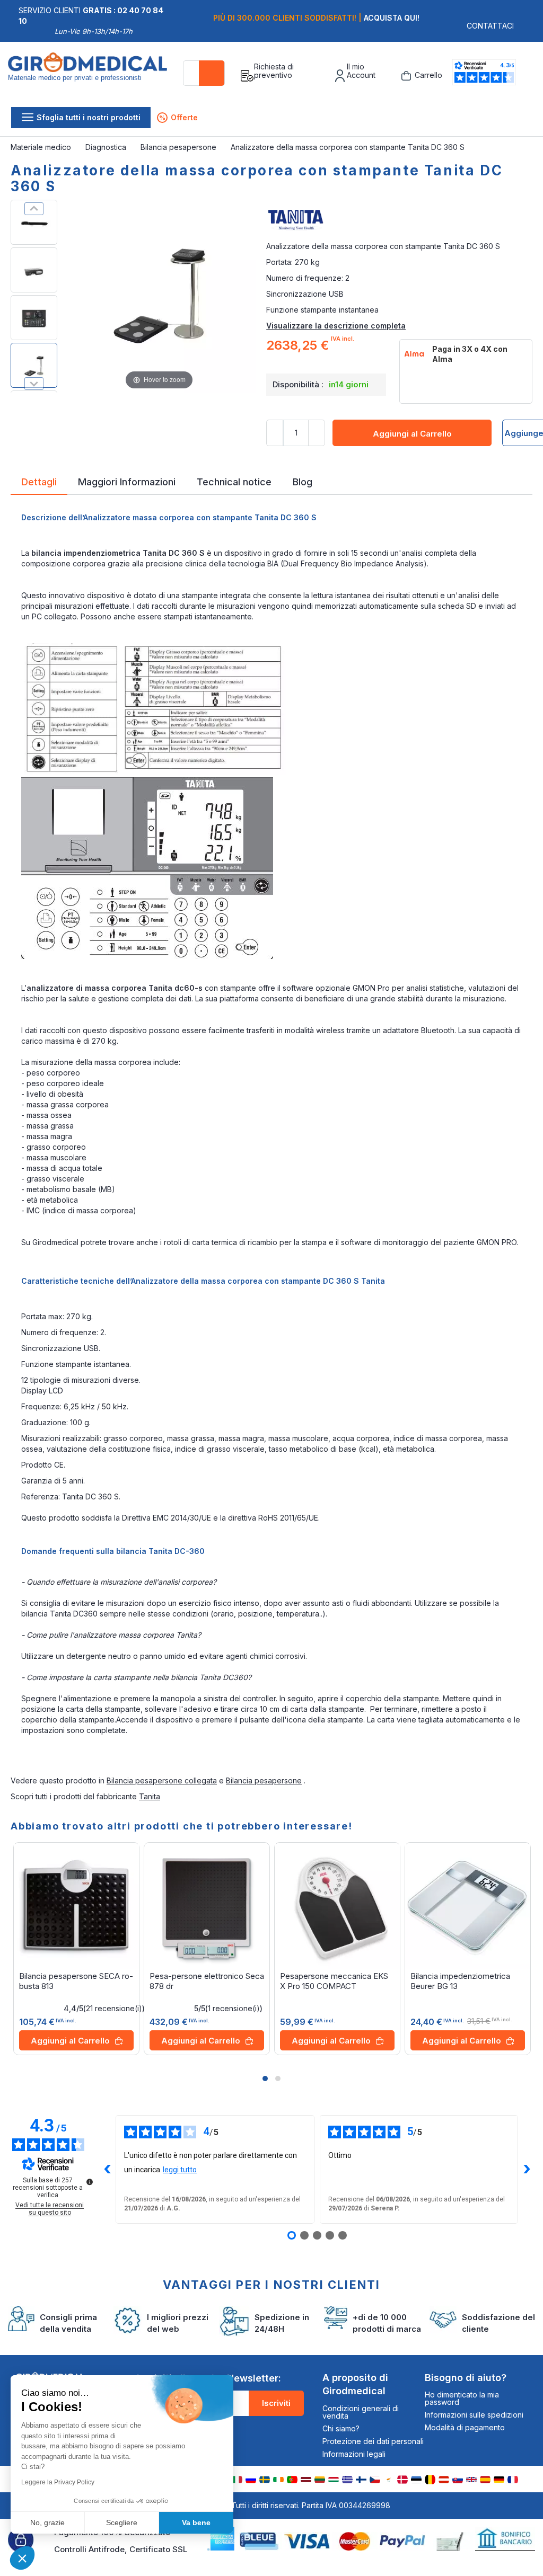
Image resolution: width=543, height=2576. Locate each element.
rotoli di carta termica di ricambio (221, 1242)
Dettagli (39, 481)
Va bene (196, 2522)
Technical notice (234, 481)
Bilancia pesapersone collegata (162, 1780)
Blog (303, 481)
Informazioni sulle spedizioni (474, 2415)
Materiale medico (42, 147)
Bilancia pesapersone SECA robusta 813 (76, 1981)
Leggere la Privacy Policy (58, 2482)
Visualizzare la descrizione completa (336, 326)
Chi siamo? (341, 2428)
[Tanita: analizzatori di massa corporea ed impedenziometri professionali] (399, 220)
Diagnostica (107, 147)
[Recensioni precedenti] (107, 2169)
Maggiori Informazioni (127, 481)
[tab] (39, 484)
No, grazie (47, 2522)
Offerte (178, 117)
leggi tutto (180, 2170)
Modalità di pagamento (465, 2427)
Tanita (150, 1796)
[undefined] (90, 2182)
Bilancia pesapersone (179, 147)
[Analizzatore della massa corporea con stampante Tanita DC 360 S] (34, 222)
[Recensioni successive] (527, 2169)
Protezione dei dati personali (373, 2441)
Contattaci (490, 26)
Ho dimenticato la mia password (462, 2398)
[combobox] (204, 73)
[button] (265, 2078)
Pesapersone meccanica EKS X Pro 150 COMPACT (334, 1981)
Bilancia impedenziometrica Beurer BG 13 (460, 1981)
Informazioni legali (354, 2454)
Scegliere (122, 2522)
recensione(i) (114, 2009)
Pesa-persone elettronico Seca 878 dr (207, 1981)
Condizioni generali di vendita (361, 2412)
